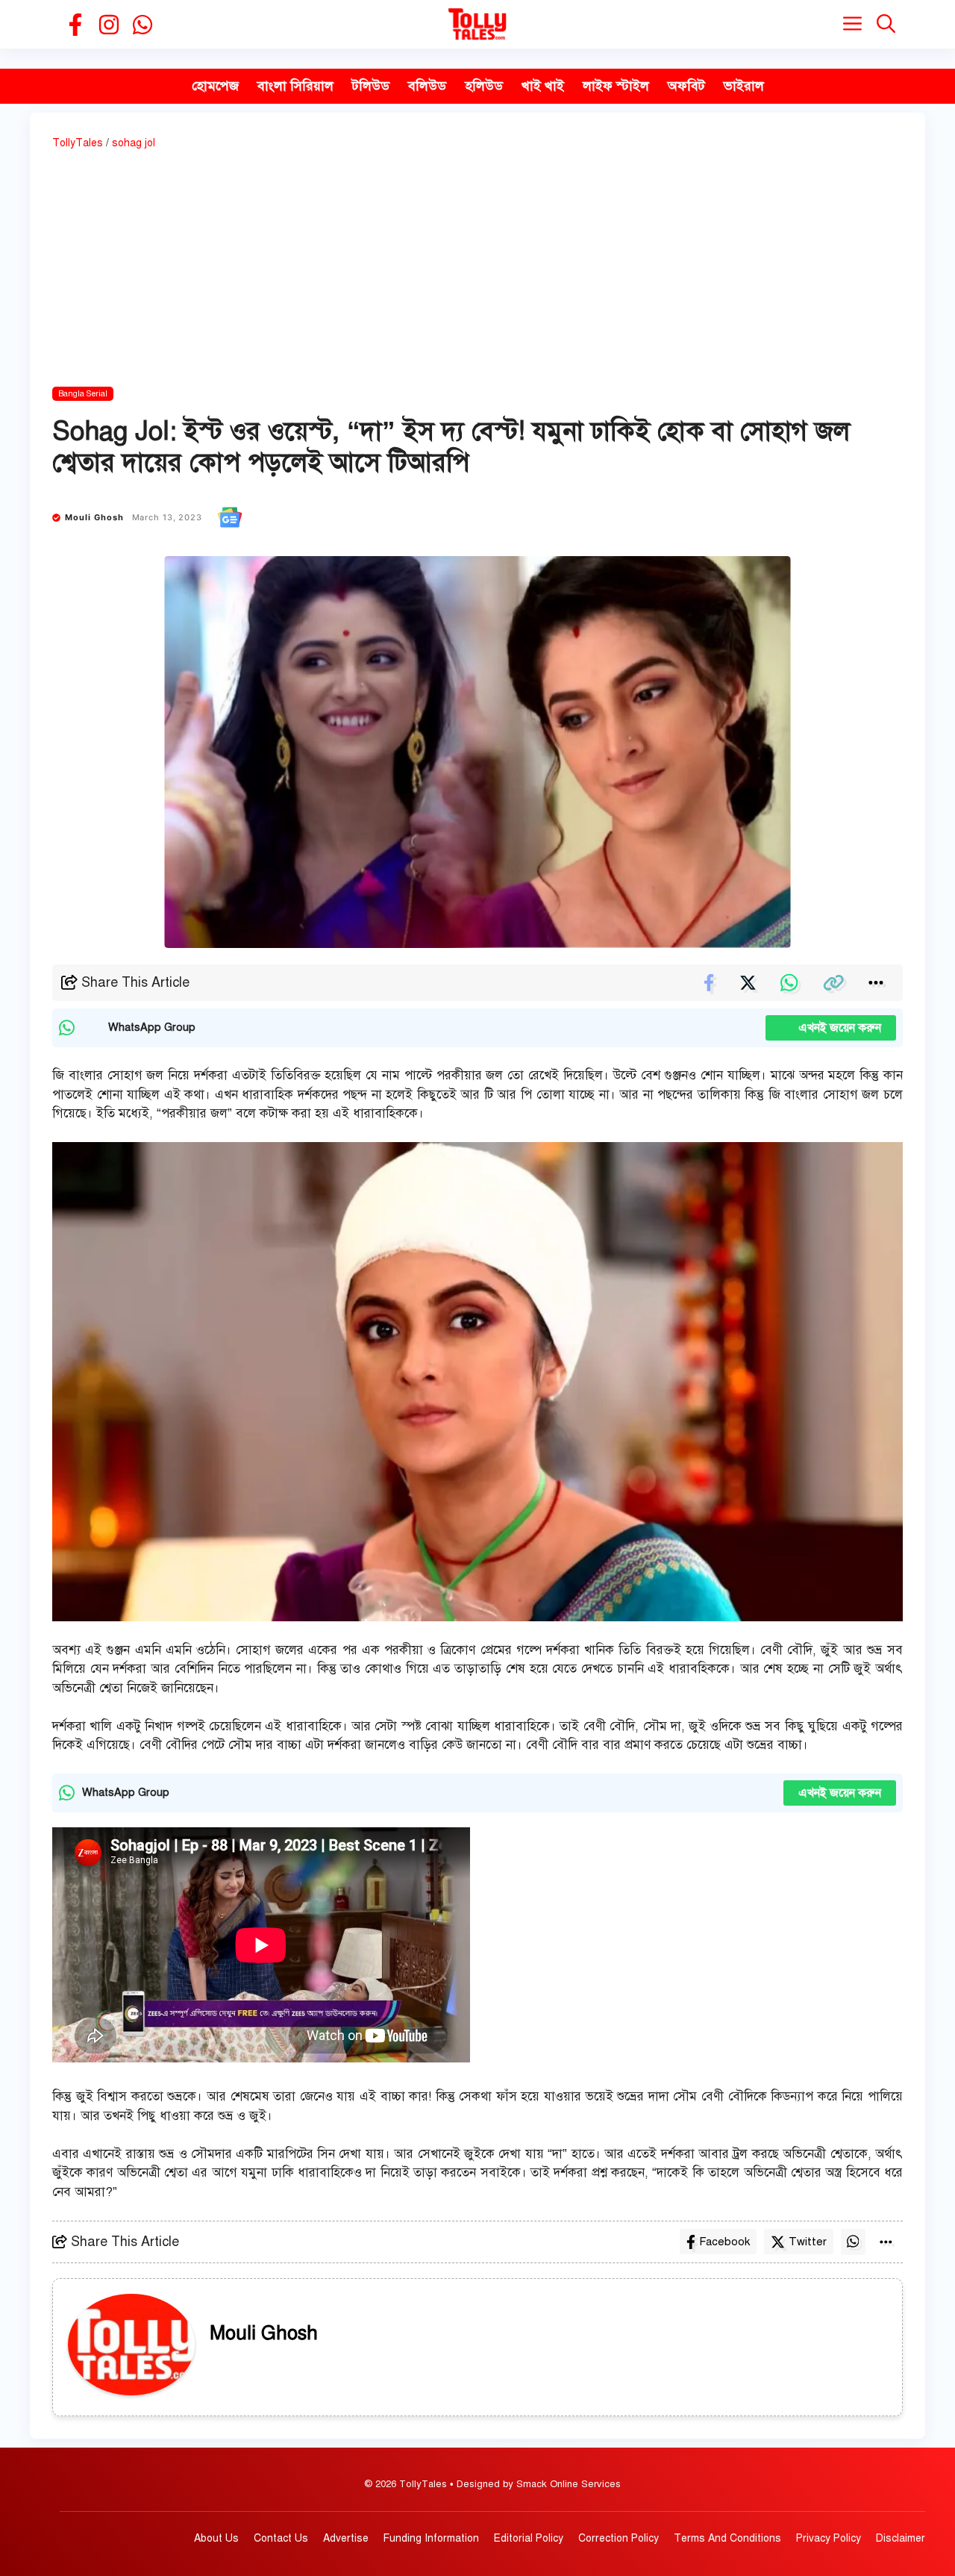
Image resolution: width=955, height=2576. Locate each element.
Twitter (808, 2242)
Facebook (724, 2242)
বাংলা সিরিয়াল (295, 86)
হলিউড (484, 86)
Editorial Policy (529, 2538)
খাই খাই (543, 86)
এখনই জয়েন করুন (831, 1028)
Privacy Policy (829, 2538)
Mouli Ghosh (95, 517)
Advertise (346, 2538)
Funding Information (431, 2538)
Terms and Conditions (727, 2538)
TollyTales (78, 143)
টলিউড (371, 86)
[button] (886, 24)
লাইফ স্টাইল (616, 86)
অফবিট (686, 86)
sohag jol (134, 143)
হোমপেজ (215, 86)
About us (216, 2538)
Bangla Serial (83, 394)
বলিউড (427, 86)
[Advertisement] (477, 271)
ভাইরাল (744, 86)
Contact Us (281, 2538)
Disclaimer (901, 2538)
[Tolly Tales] (477, 24)
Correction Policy (619, 2538)
